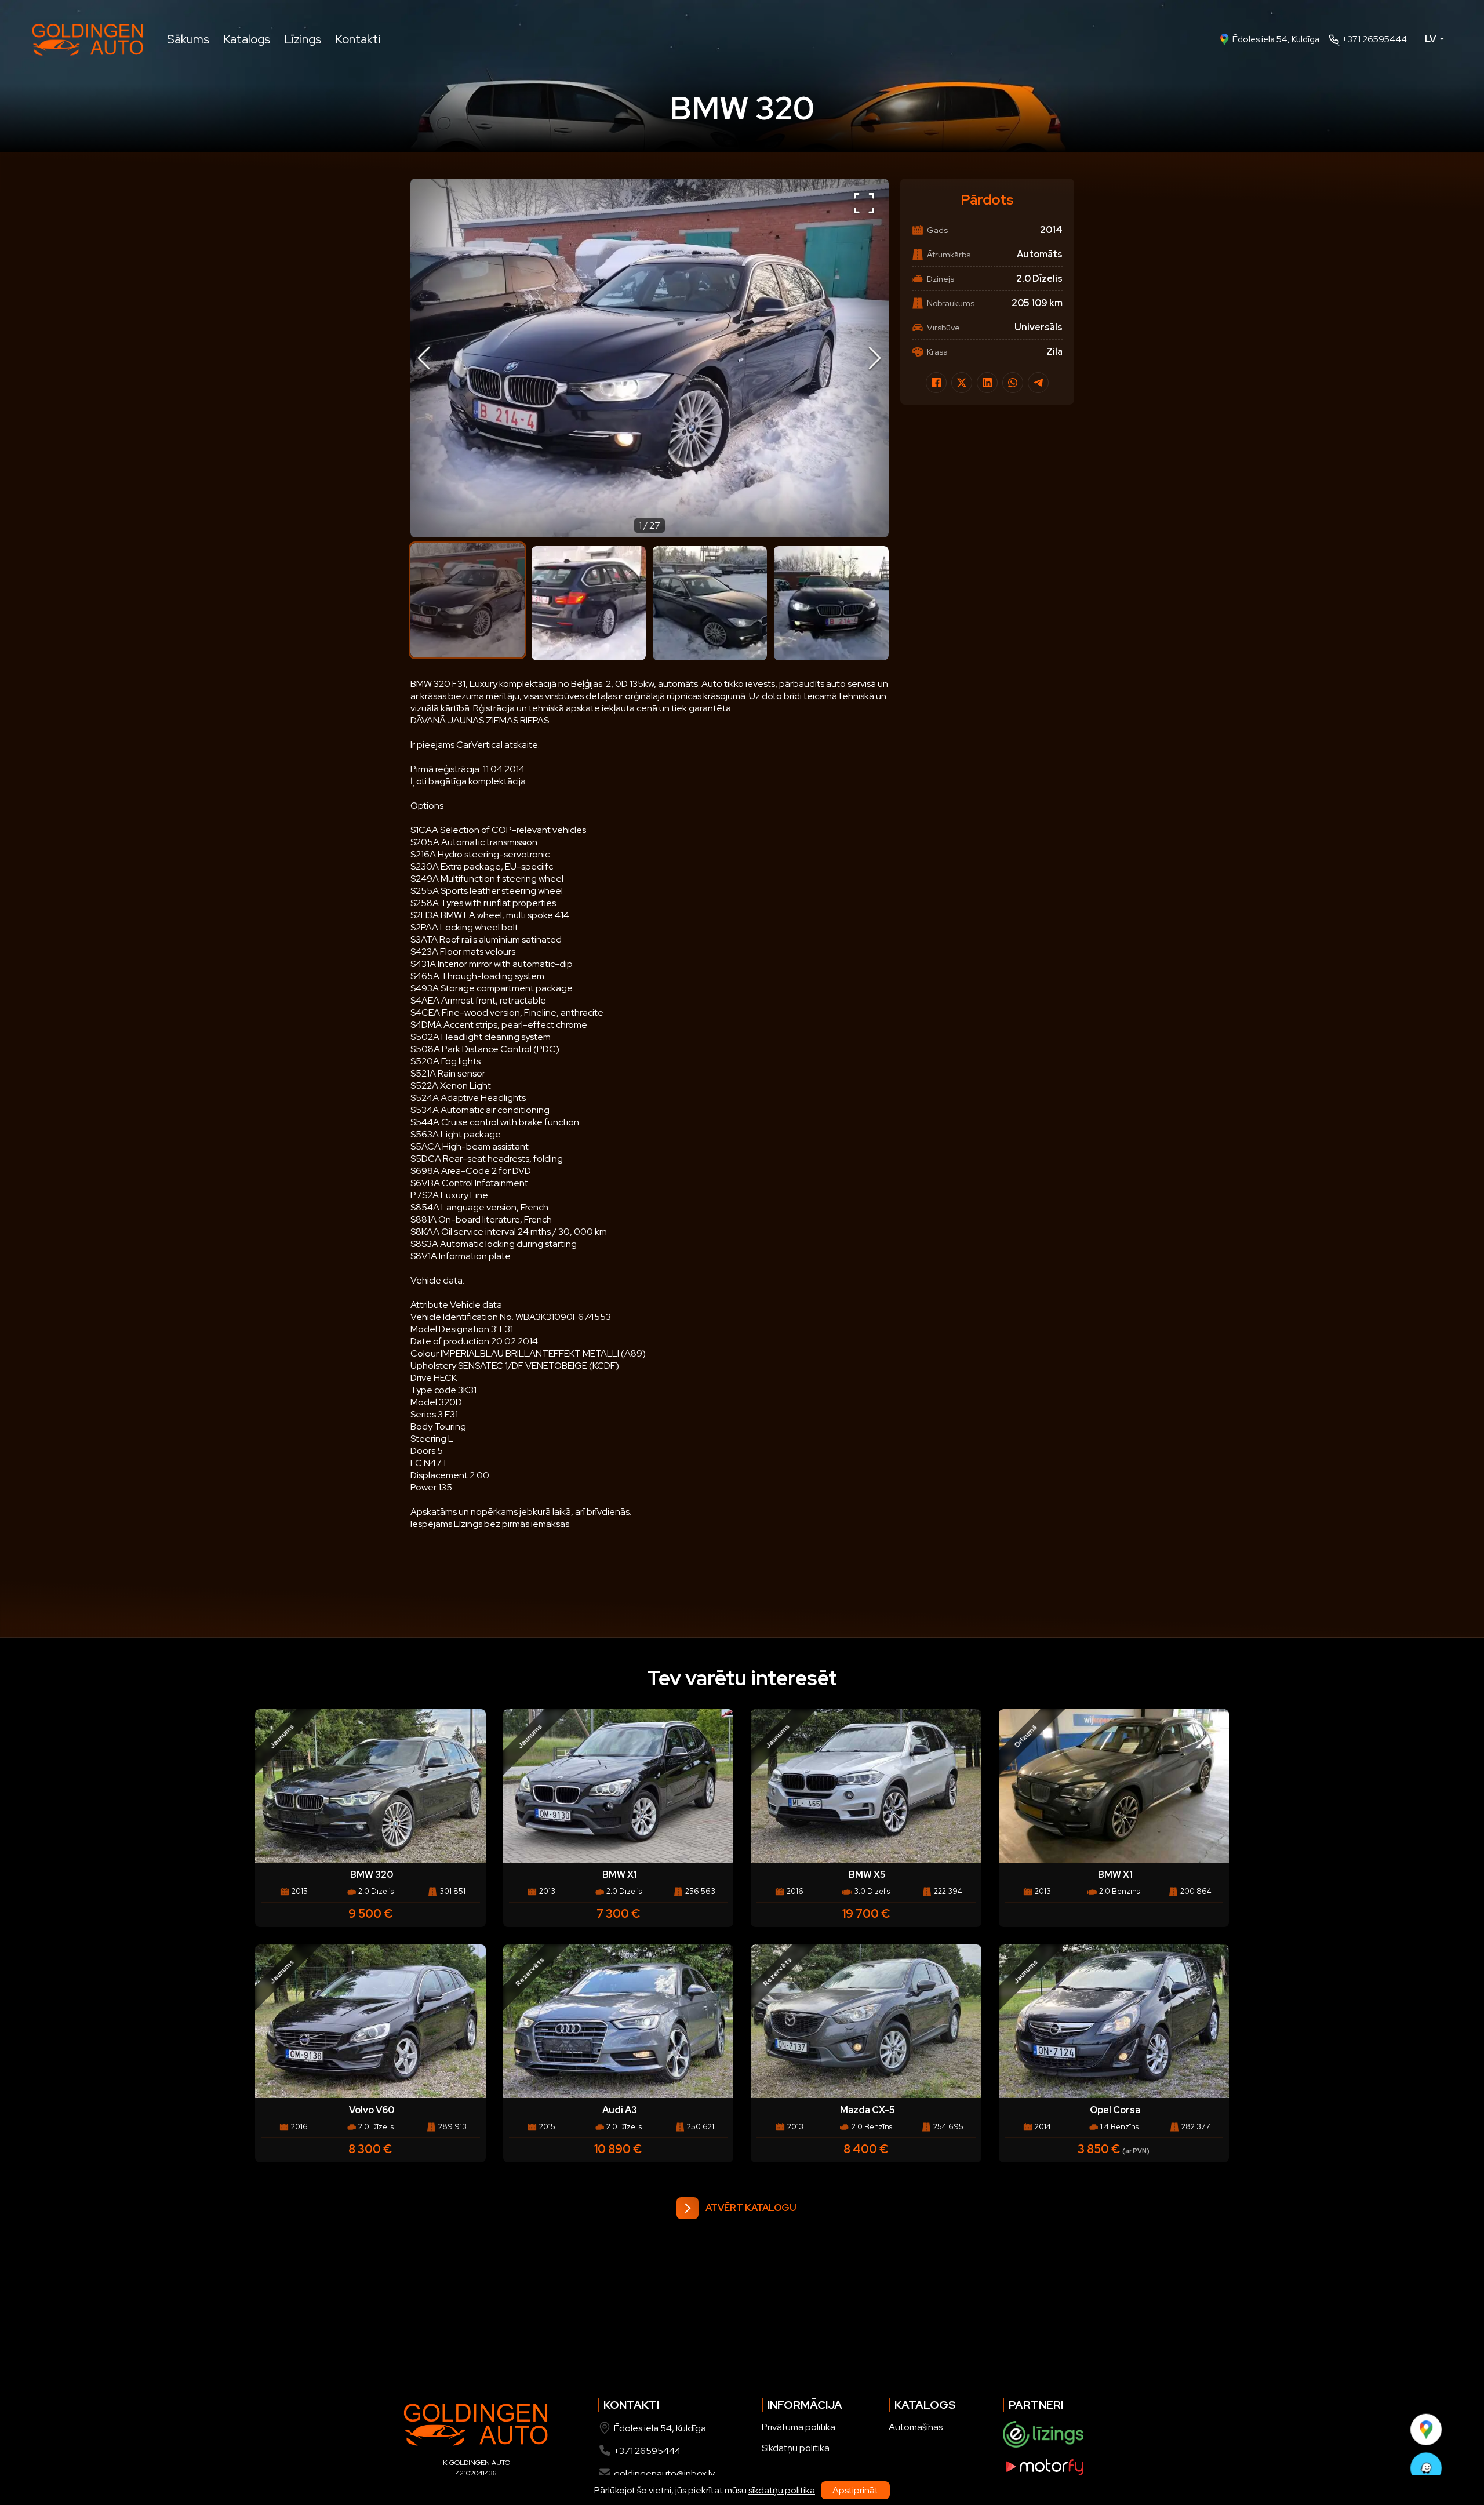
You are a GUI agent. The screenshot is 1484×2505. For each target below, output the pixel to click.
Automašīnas (916, 2427)
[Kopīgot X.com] (962, 383)
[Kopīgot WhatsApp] (1013, 383)
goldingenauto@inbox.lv (664, 2473)
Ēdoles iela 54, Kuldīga (1276, 39)
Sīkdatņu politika (796, 2448)
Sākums (188, 39)
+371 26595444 (1374, 39)
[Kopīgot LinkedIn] (987, 383)
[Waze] (1426, 2468)
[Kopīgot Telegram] (1038, 383)
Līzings (303, 39)
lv (1430, 39)
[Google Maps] (1426, 2429)
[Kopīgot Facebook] (936, 383)
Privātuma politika (799, 2427)
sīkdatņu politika (782, 2490)
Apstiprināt (855, 2490)
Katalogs (247, 39)
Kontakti (358, 39)
